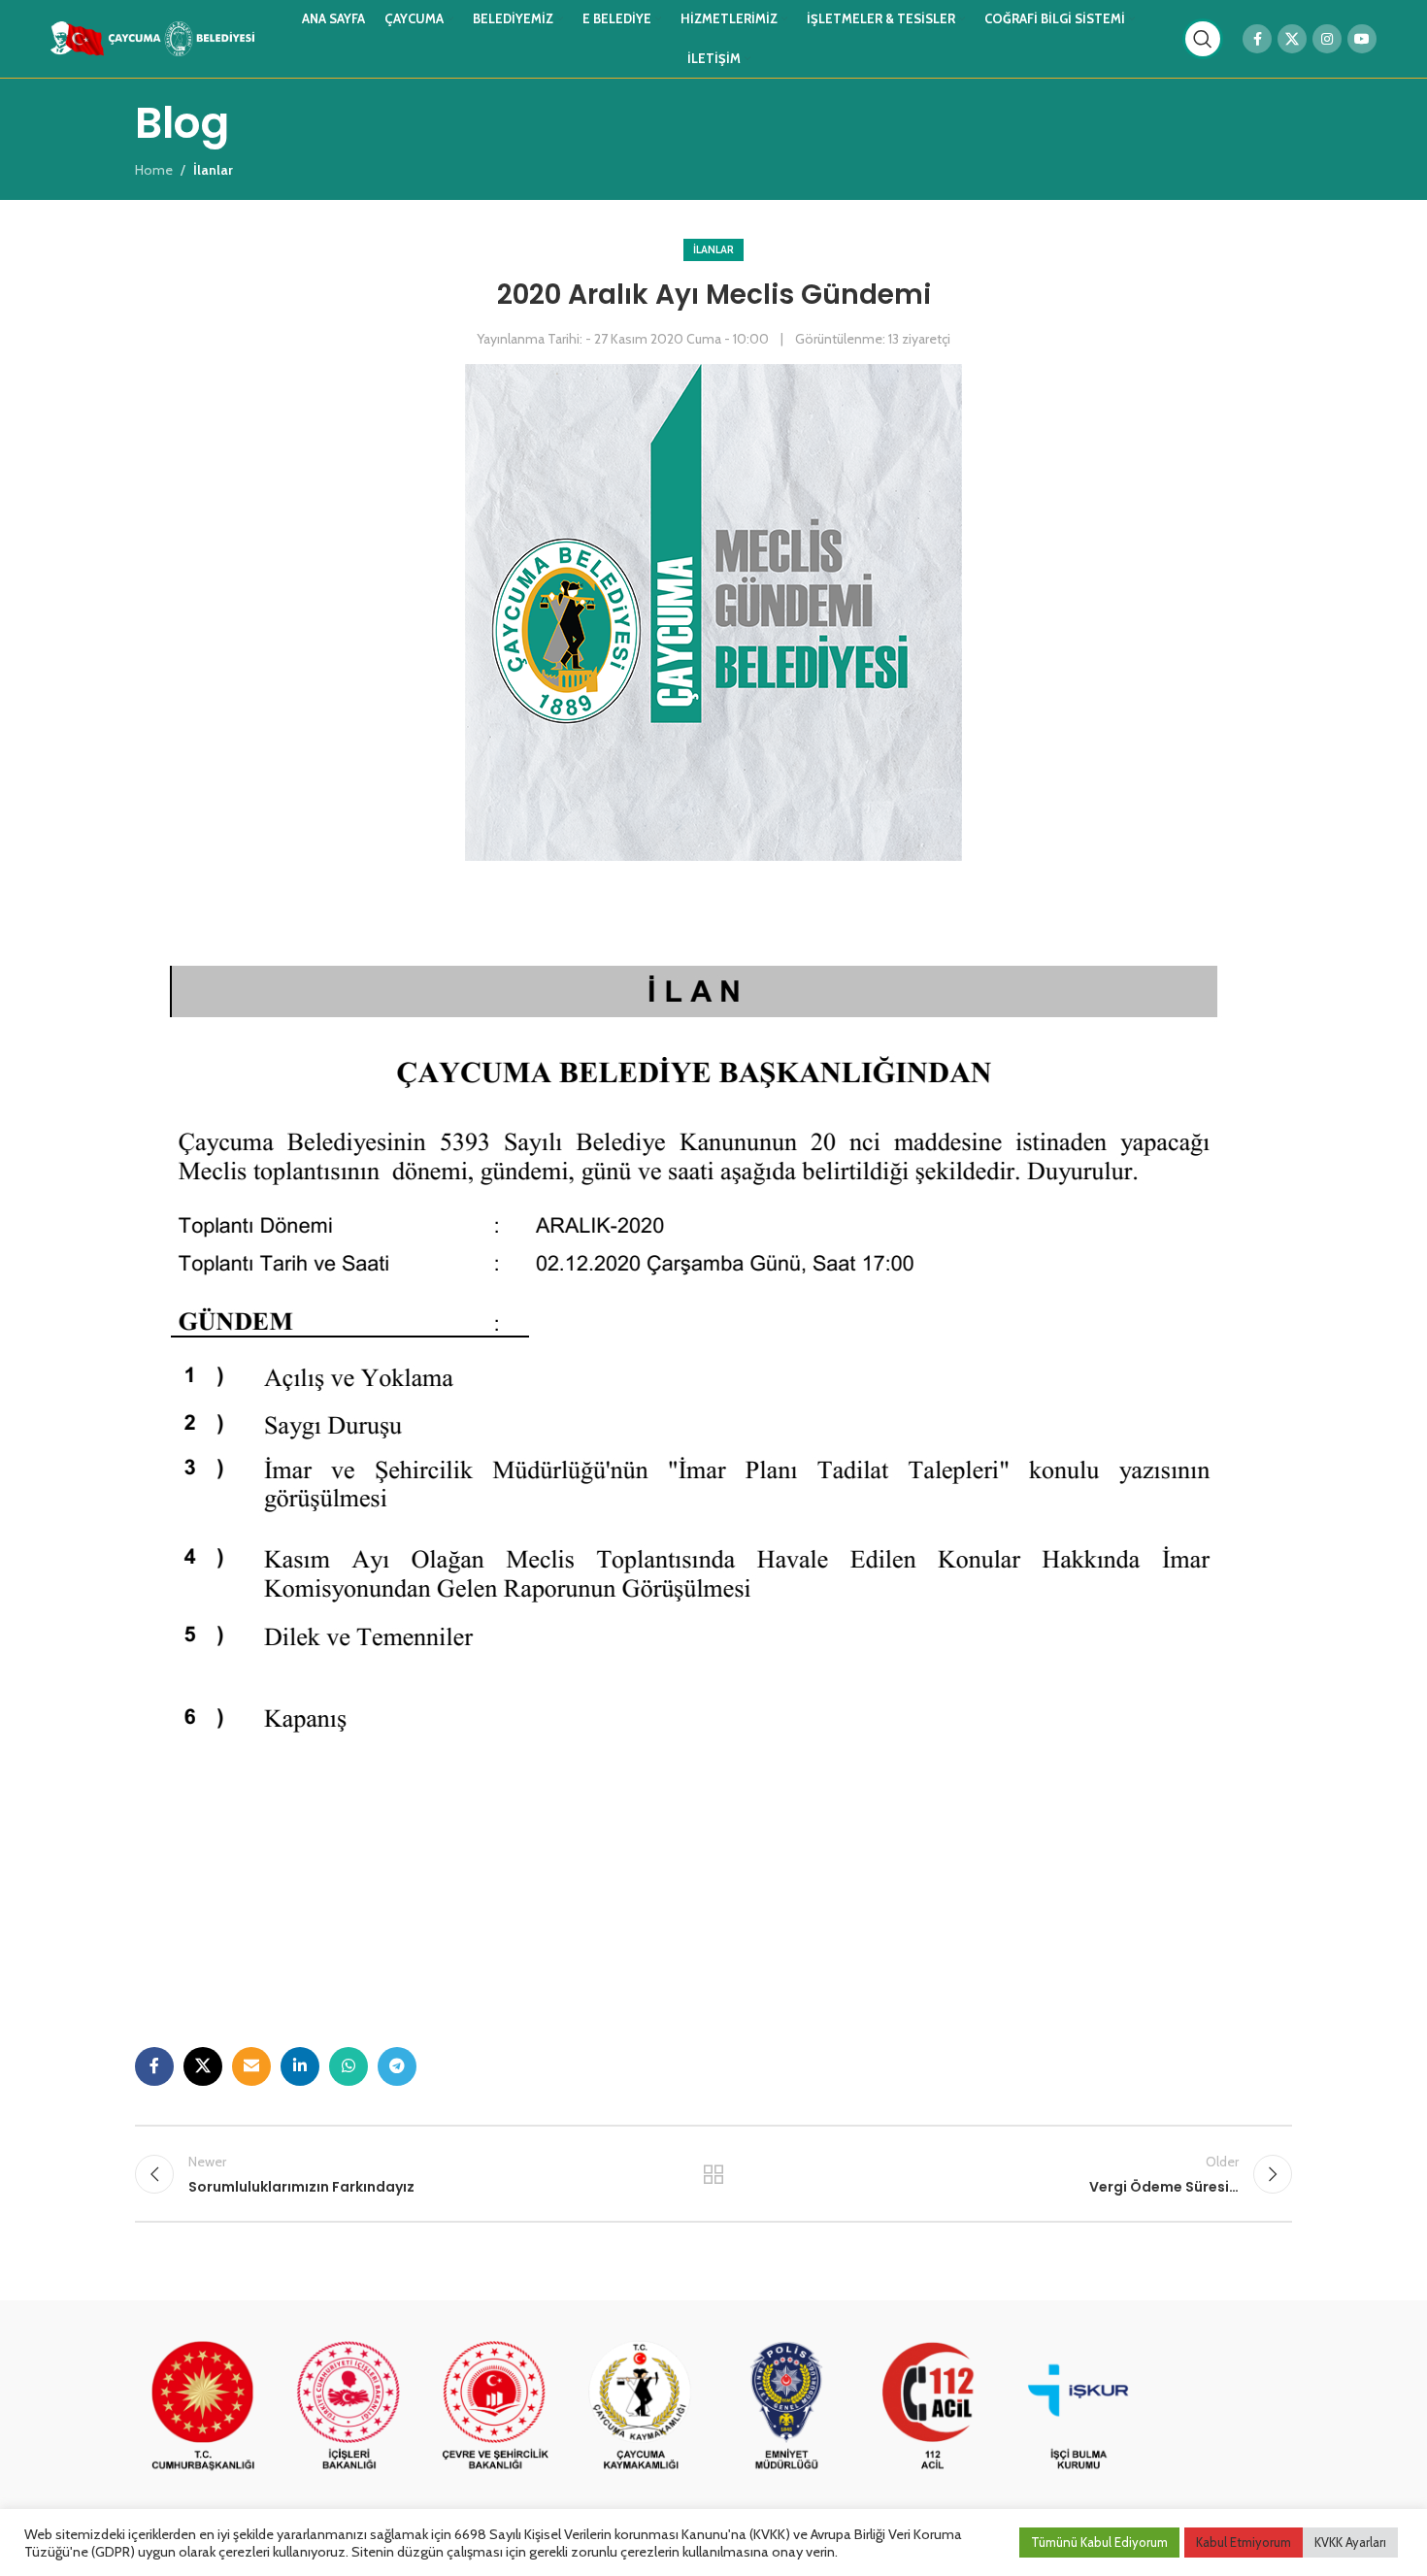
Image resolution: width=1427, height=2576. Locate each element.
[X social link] (1292, 39)
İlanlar (713, 249)
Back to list (714, 2174)
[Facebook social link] (1257, 39)
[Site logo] (152, 37)
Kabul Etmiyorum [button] (1244, 2542)
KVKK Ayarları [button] (1350, 2542)
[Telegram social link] (397, 2066)
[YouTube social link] (1362, 39)
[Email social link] (251, 2066)
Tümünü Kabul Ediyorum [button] (1099, 2542)
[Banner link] (203, 2407)
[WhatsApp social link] (348, 2066)
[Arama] (1203, 39)
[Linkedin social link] (300, 2066)
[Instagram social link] (1327, 39)
